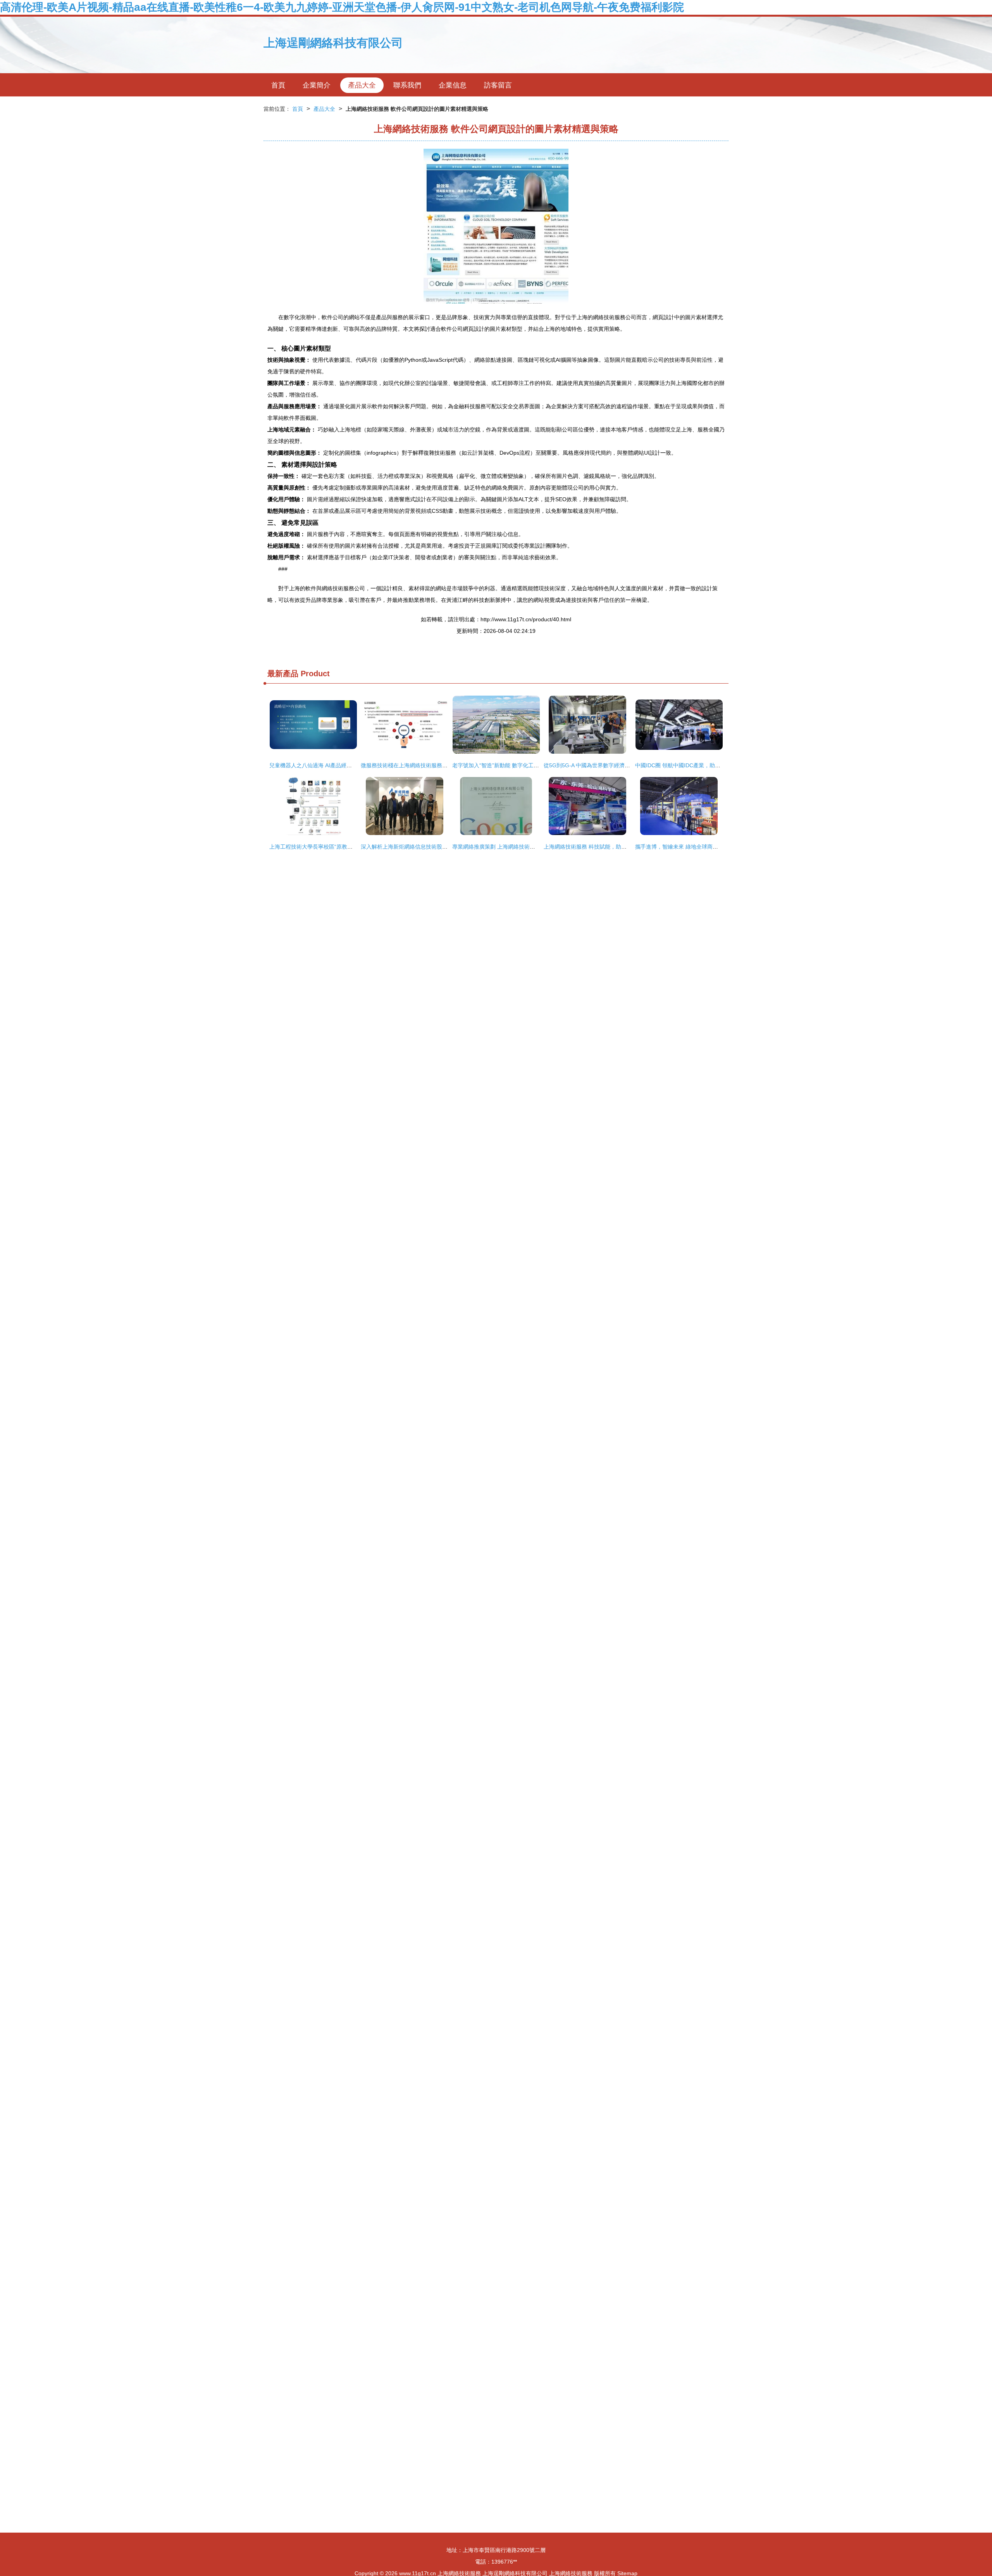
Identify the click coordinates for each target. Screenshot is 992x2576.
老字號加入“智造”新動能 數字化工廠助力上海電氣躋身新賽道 (525, 765)
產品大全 (362, 85)
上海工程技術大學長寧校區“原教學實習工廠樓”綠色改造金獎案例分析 (353, 847)
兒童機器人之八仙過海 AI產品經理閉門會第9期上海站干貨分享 (345, 765)
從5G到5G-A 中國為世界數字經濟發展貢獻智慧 (600, 765)
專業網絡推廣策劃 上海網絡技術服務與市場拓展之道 (515, 847)
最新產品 (283, 674)
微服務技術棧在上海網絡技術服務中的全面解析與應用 (426, 765)
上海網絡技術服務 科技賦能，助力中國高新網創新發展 (610, 847)
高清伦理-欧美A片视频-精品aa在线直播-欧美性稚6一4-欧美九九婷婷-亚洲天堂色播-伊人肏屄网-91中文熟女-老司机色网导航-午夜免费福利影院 (342, 7)
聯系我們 (407, 85)
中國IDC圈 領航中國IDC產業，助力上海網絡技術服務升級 (705, 765)
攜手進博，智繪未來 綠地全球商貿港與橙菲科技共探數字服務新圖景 (717, 847)
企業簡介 (317, 85)
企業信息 (453, 85)
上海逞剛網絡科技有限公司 (333, 43)
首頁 (278, 85)
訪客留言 (498, 85)
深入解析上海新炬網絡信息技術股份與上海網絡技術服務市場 (434, 847)
